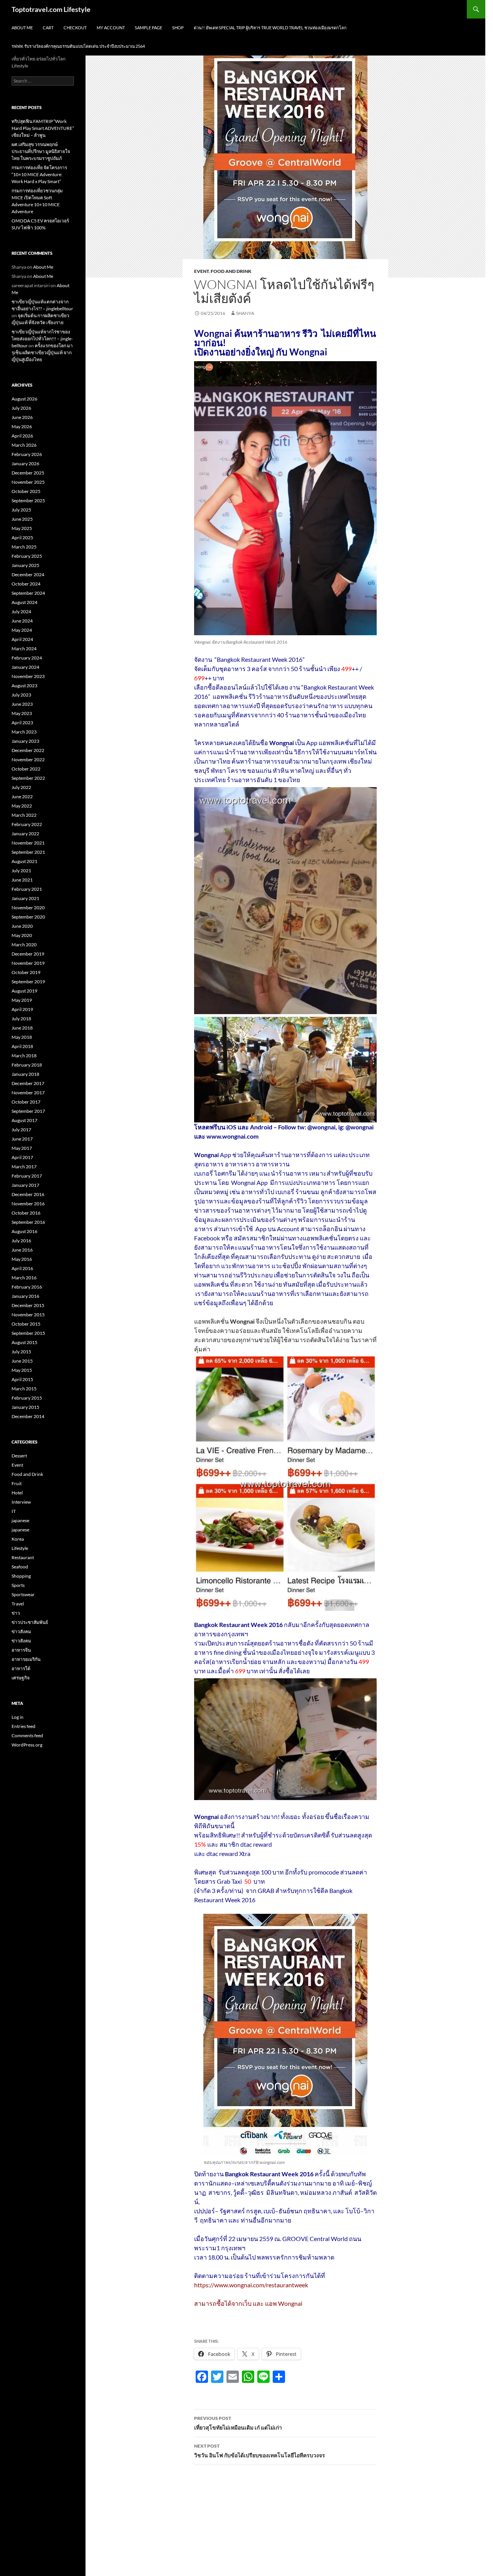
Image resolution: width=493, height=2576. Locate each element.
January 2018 (25, 1074)
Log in (18, 1717)
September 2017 (28, 1111)
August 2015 (24, 1342)
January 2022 (25, 834)
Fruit (17, 1483)
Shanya (245, 313)
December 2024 (28, 575)
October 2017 (26, 1102)
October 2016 (26, 1213)
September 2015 (28, 1333)
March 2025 (24, 547)
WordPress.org (27, 1745)
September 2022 (28, 778)
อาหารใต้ (21, 1668)
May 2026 (22, 427)
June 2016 (22, 1250)
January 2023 (25, 741)
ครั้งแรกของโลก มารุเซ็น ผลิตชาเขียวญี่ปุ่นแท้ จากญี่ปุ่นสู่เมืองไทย (42, 352)
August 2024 (24, 602)
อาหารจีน (21, 1650)
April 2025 (22, 538)
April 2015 (22, 1379)
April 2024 (22, 639)
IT (14, 1511)
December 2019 (28, 954)
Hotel (17, 1493)
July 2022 (21, 787)
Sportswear (23, 1594)
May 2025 (22, 528)
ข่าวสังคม (21, 1631)
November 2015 (28, 1315)
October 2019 (26, 972)
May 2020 (22, 935)
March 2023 (24, 732)
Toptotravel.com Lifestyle (51, 9)
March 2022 (24, 815)
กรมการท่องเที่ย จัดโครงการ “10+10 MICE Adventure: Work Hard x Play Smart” (39, 174)
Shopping (21, 1576)
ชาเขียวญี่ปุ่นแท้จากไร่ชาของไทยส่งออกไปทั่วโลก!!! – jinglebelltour (42, 339)
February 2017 (27, 1176)
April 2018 (22, 1046)
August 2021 (24, 861)
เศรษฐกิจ (21, 1678)
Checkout (75, 28)
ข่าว (16, 1613)
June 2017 (22, 1139)
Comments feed (27, 1736)
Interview (21, 1502)
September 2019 (28, 982)
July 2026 (21, 408)
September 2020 (28, 917)
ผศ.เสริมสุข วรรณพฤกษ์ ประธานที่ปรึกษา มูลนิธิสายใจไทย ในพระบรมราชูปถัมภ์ (41, 151)
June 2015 (22, 1361)
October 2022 (26, 769)
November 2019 (28, 963)
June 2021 (22, 880)
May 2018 (22, 1037)
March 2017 (24, 1167)
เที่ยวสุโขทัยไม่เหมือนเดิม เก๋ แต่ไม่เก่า (238, 2423)
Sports (18, 1585)
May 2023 (22, 713)
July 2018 (21, 1019)
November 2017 (28, 1093)
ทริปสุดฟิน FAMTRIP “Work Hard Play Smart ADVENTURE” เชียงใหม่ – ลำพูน (43, 128)
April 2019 (22, 1009)
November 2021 (28, 843)
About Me (22, 28)
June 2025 (22, 519)
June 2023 (22, 704)
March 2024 (24, 649)
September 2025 (28, 501)
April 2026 (22, 436)
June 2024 (22, 621)
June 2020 (22, 926)
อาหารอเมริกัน (26, 1659)
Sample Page (148, 28)
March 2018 (24, 1056)
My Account (111, 28)
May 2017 (22, 1148)
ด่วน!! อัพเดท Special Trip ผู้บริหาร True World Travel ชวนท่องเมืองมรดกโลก (270, 28)
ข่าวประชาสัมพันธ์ (30, 1622)
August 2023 (24, 686)
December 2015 (28, 1305)
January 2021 (25, 898)
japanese (20, 1520)
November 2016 (28, 1204)
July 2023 (21, 695)
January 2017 (25, 1185)
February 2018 (27, 1065)
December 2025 (28, 473)
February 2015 (27, 1398)
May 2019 (22, 1000)
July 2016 (21, 1241)
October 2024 (26, 584)
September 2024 (28, 593)
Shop (178, 28)
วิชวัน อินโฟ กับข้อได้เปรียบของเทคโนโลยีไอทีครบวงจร (260, 2451)
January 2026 (25, 464)
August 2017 (24, 1120)
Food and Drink (231, 271)
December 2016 (28, 1194)
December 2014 (28, 1416)
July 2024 (21, 612)
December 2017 (28, 1083)
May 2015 (22, 1370)
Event (201, 271)
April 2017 (22, 1157)
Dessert (19, 1456)
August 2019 (24, 991)
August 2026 (24, 399)
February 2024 (27, 658)
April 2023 (22, 723)
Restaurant (23, 1557)
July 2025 (21, 510)
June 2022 (22, 797)
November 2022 (28, 760)
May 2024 (22, 630)
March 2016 (24, 1278)
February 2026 (27, 454)
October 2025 (26, 491)
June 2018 (22, 1028)
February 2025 (27, 556)
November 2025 (28, 482)
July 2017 (21, 1130)
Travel (18, 1604)
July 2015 (21, 1352)
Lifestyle (20, 1548)
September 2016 (28, 1222)
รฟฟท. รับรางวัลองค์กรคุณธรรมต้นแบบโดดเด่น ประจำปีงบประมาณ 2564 (78, 46)
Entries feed (23, 1726)
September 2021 (28, 852)
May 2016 (22, 1259)
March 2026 (24, 445)
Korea (18, 1539)
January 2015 (25, 1407)
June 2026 (22, 417)
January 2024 (25, 667)
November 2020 (28, 908)
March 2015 (24, 1389)
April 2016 (22, 1268)
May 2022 (22, 806)
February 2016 (27, 1287)
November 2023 (28, 676)
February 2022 (27, 824)
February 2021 (27, 889)
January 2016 (25, 1296)
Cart (48, 28)
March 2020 (24, 945)
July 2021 (21, 871)
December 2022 (28, 750)
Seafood (20, 1567)
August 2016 (24, 1231)
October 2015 (26, 1324)
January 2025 (25, 565)
